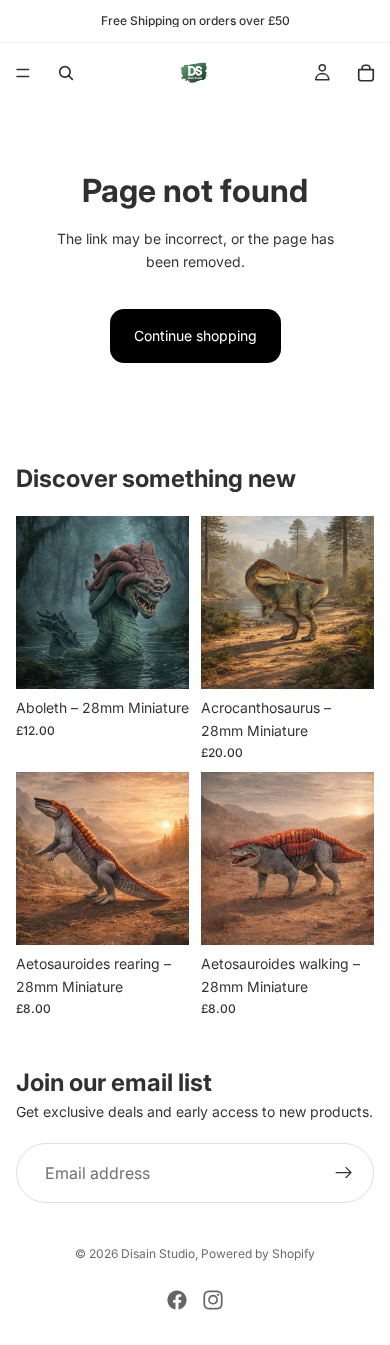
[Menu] (23, 73)
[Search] (66, 73)
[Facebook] (177, 1300)
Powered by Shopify (258, 1253)
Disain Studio (158, 1253)
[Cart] (366, 73)
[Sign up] (344, 1173)
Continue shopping (195, 335)
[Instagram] (213, 1300)
